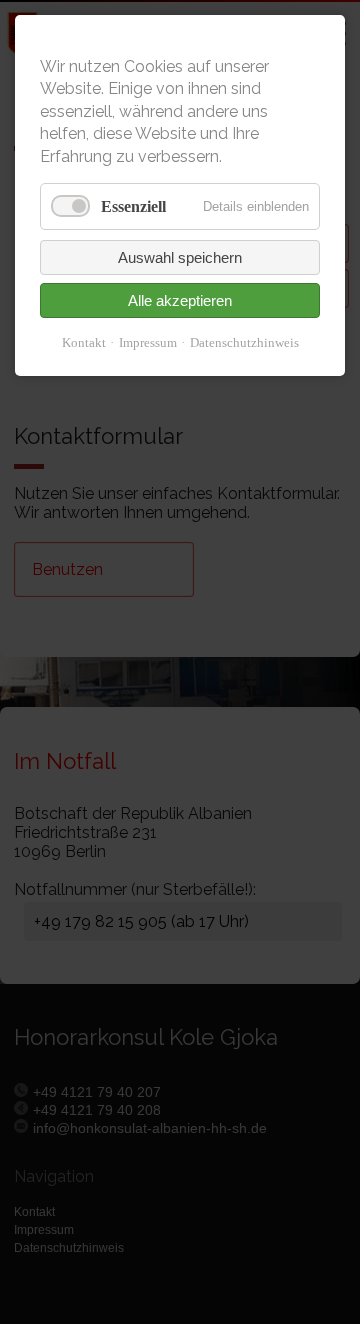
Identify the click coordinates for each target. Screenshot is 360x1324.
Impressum (148, 342)
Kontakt (84, 342)
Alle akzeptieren (180, 300)
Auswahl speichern (180, 257)
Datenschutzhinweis (244, 342)
